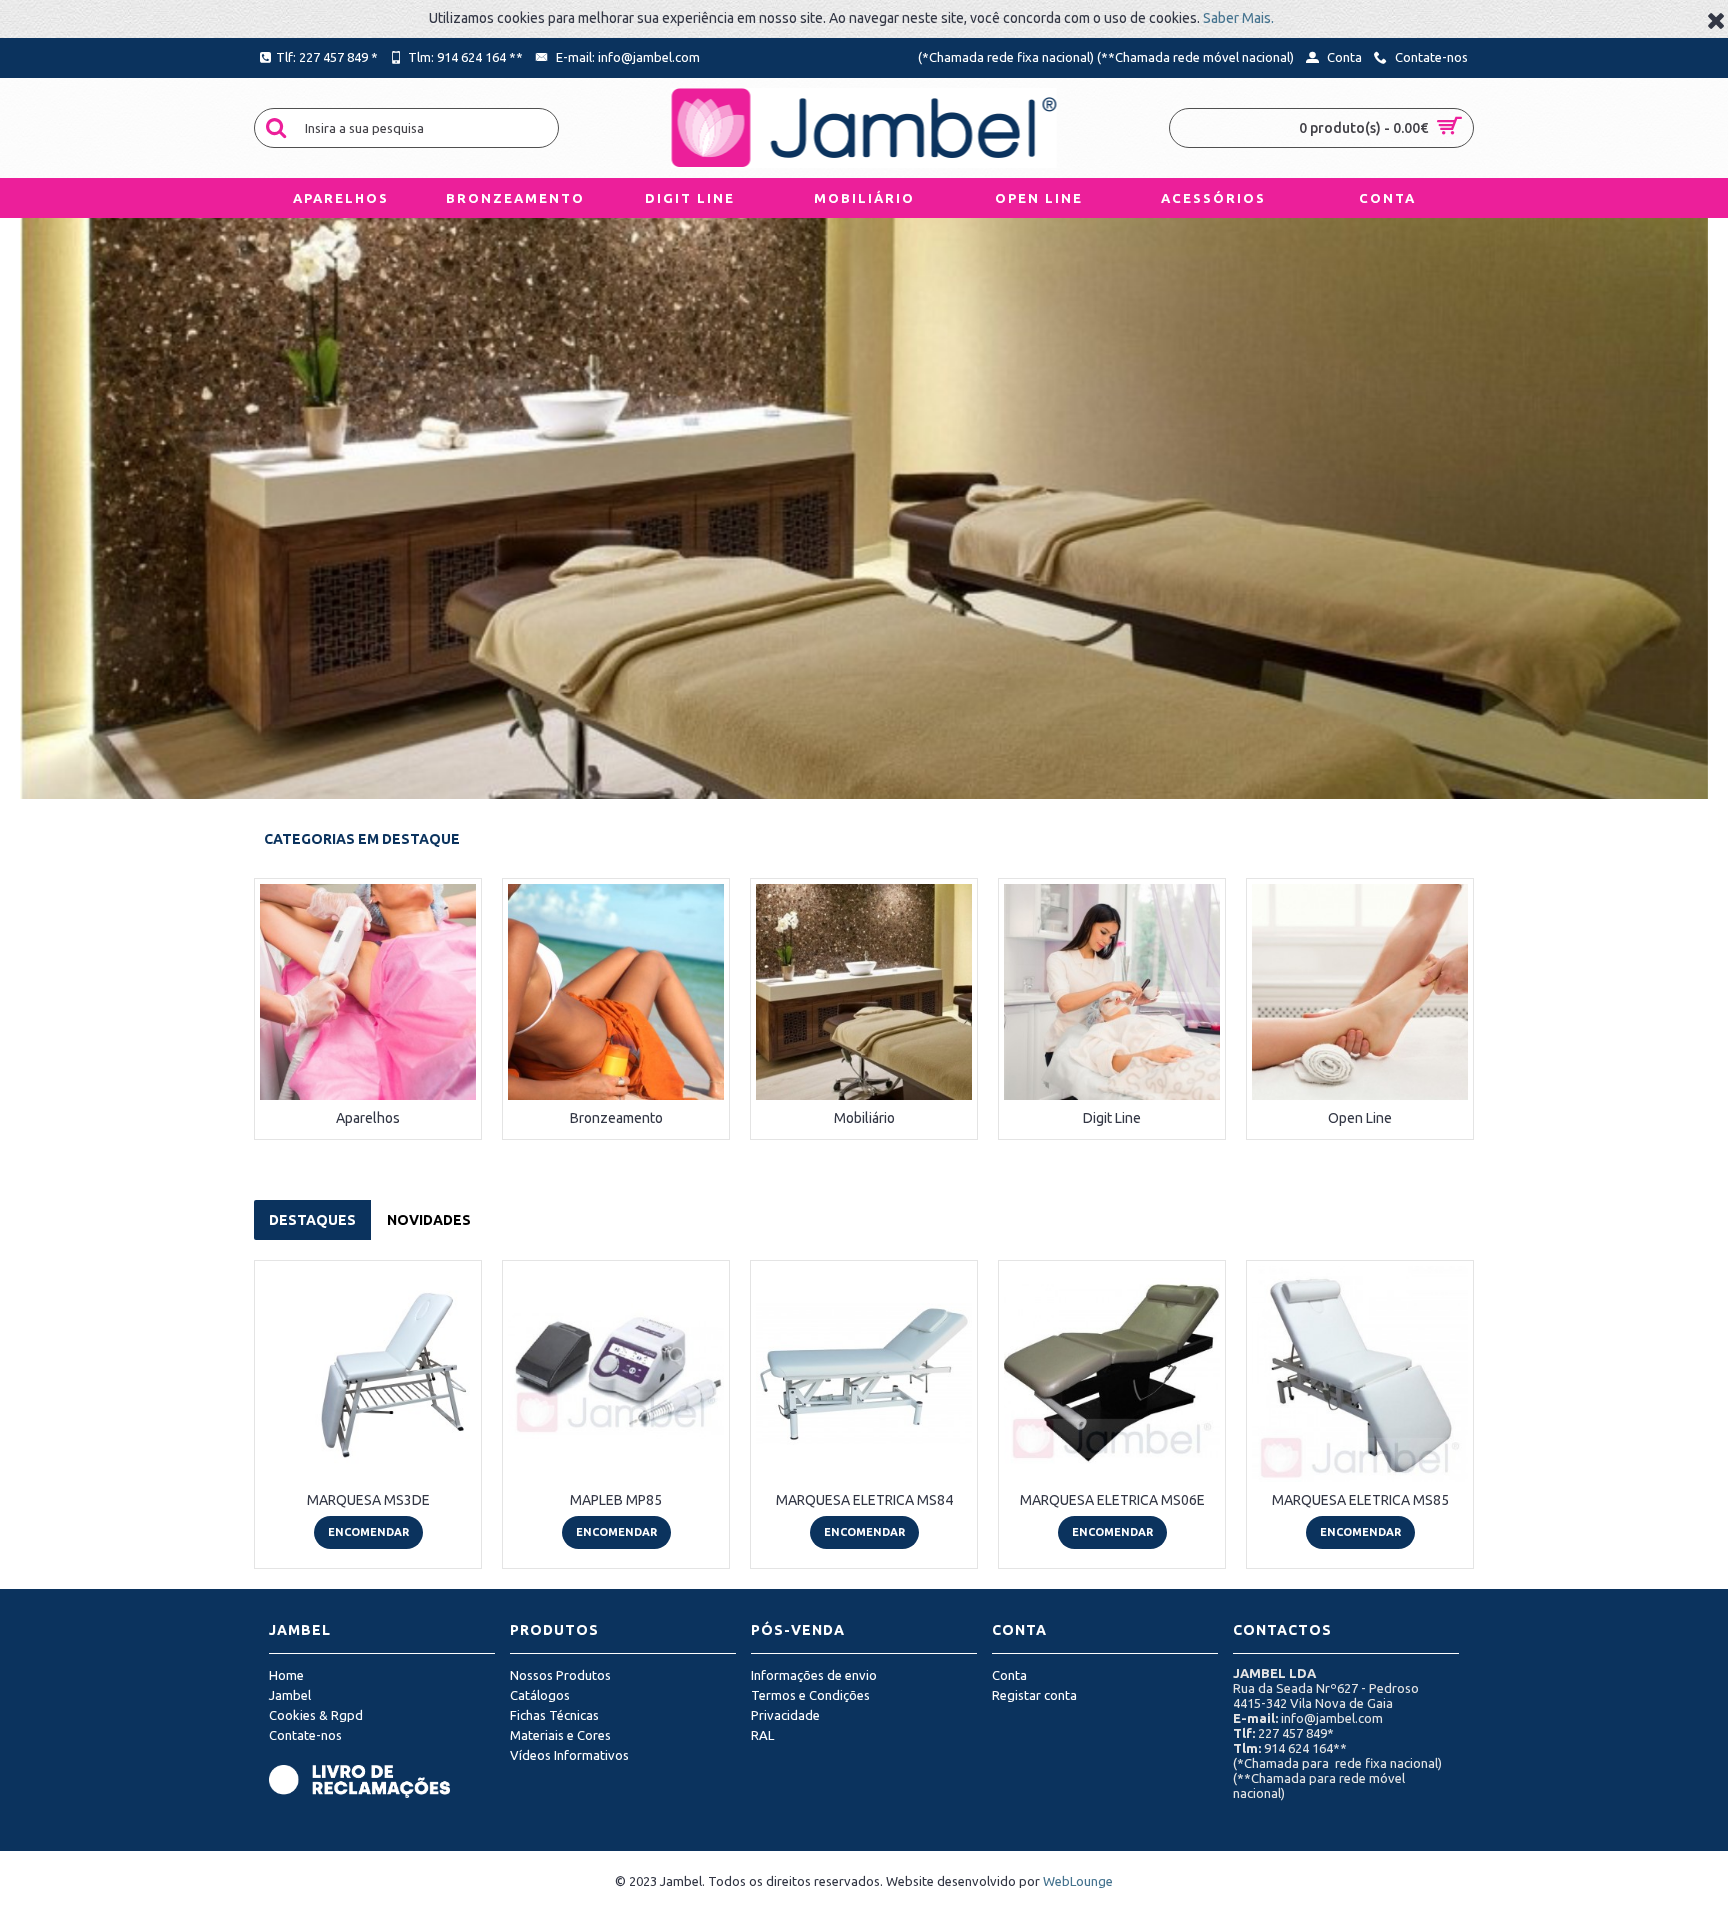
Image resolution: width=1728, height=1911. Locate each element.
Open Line (1360, 1118)
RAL (762, 1735)
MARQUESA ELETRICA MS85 (1360, 1500)
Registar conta (1034, 1695)
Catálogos (540, 1695)
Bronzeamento (616, 1118)
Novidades (429, 1220)
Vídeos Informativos (569, 1755)
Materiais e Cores (560, 1735)
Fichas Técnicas (554, 1715)
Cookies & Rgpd (316, 1715)
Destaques (312, 1220)
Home (286, 1675)
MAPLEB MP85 (616, 1500)
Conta (1009, 1675)
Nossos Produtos (560, 1675)
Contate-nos (305, 1735)
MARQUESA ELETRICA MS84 (864, 1500)
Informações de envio (814, 1675)
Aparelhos (368, 1118)
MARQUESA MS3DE (368, 1500)
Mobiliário (864, 1118)
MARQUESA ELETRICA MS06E (1112, 1500)
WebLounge (1078, 1881)
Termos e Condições (810, 1695)
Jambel (290, 1695)
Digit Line (1112, 1118)
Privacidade (785, 1715)
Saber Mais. (1238, 18)
